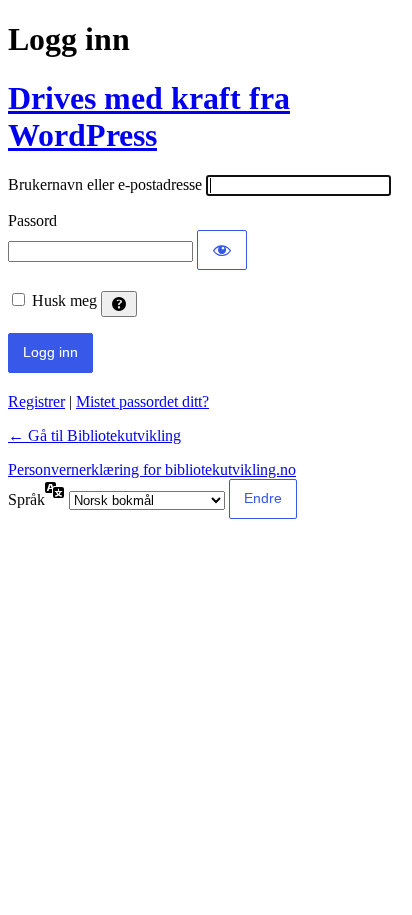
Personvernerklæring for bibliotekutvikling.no (152, 469)
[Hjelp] (119, 304)
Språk (26, 499)
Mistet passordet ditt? (142, 401)
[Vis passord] (222, 250)
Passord (32, 220)
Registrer (36, 401)
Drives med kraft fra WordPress (149, 116)
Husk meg (64, 300)
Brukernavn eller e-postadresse (105, 184)
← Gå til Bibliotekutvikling (94, 435)
